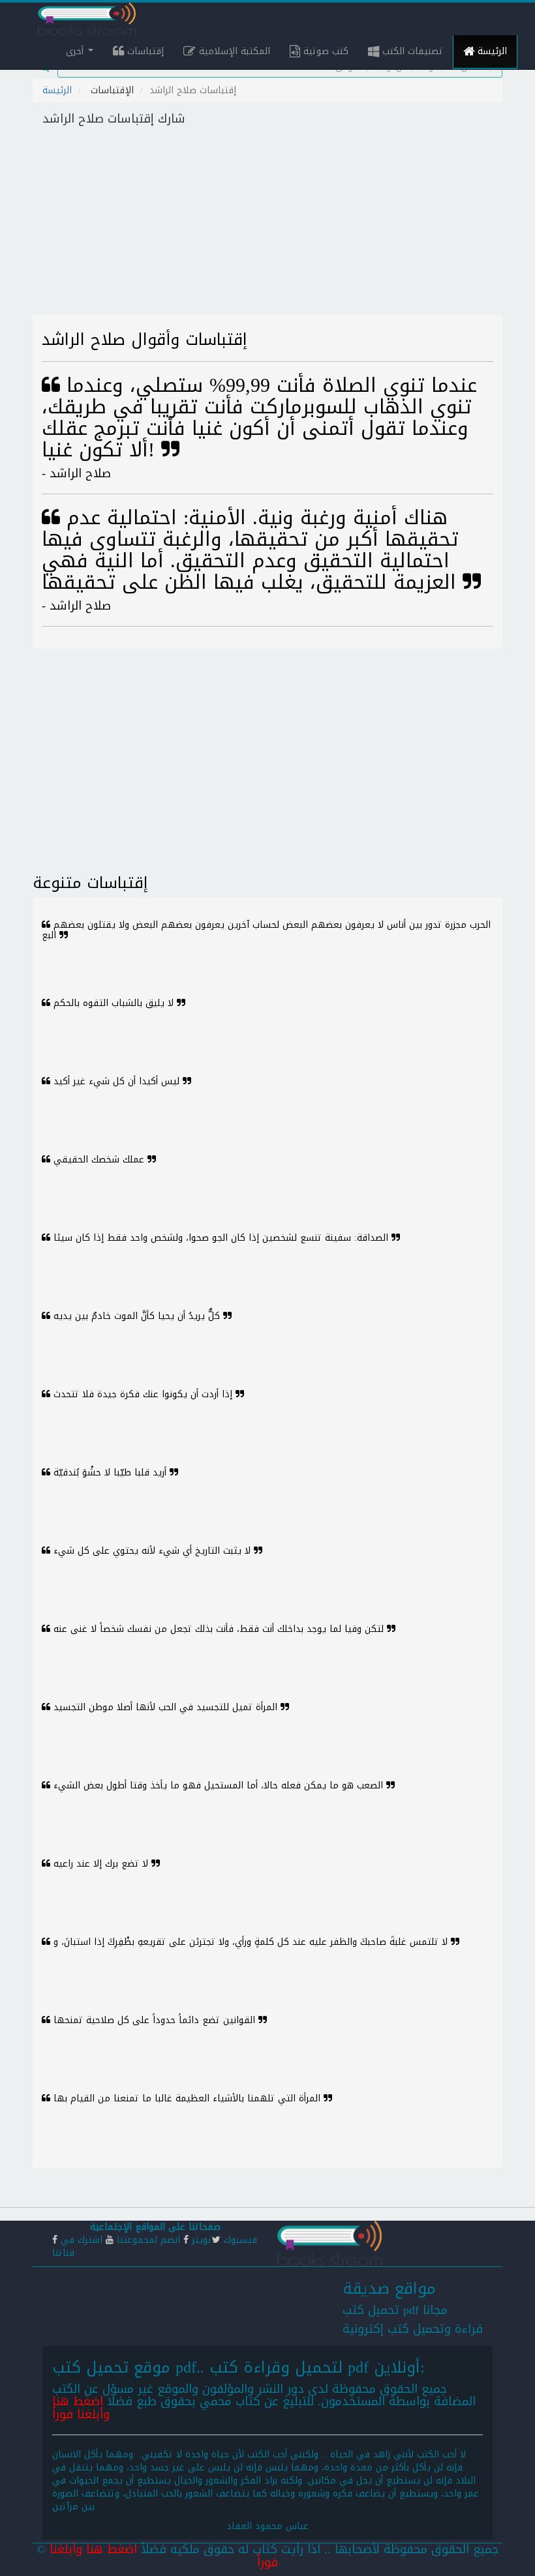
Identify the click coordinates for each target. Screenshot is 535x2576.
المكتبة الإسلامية (233, 51)
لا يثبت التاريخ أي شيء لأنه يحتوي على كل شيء (152, 1551)
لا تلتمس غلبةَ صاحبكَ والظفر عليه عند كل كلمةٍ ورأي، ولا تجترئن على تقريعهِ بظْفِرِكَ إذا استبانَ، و (251, 1942)
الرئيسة (491, 51)
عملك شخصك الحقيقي (99, 1160)
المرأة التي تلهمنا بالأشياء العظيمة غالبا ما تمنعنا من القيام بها (187, 2098)
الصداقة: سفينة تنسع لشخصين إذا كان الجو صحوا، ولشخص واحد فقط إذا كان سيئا (221, 1238)
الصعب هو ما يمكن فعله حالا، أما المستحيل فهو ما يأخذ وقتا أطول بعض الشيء (218, 1785)
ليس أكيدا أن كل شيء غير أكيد (116, 1081)
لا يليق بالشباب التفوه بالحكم (114, 1003)
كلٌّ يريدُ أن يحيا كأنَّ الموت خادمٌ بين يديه (137, 1316)
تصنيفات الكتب (411, 51)
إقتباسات (144, 51)
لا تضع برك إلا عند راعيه (101, 1864)
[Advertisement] (267, 224)
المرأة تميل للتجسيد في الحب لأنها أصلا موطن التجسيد (165, 1707)
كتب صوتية (324, 51)
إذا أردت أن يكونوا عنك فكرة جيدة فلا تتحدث (143, 1394)
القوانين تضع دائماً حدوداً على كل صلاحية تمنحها (154, 2020)
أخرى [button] (76, 51)
